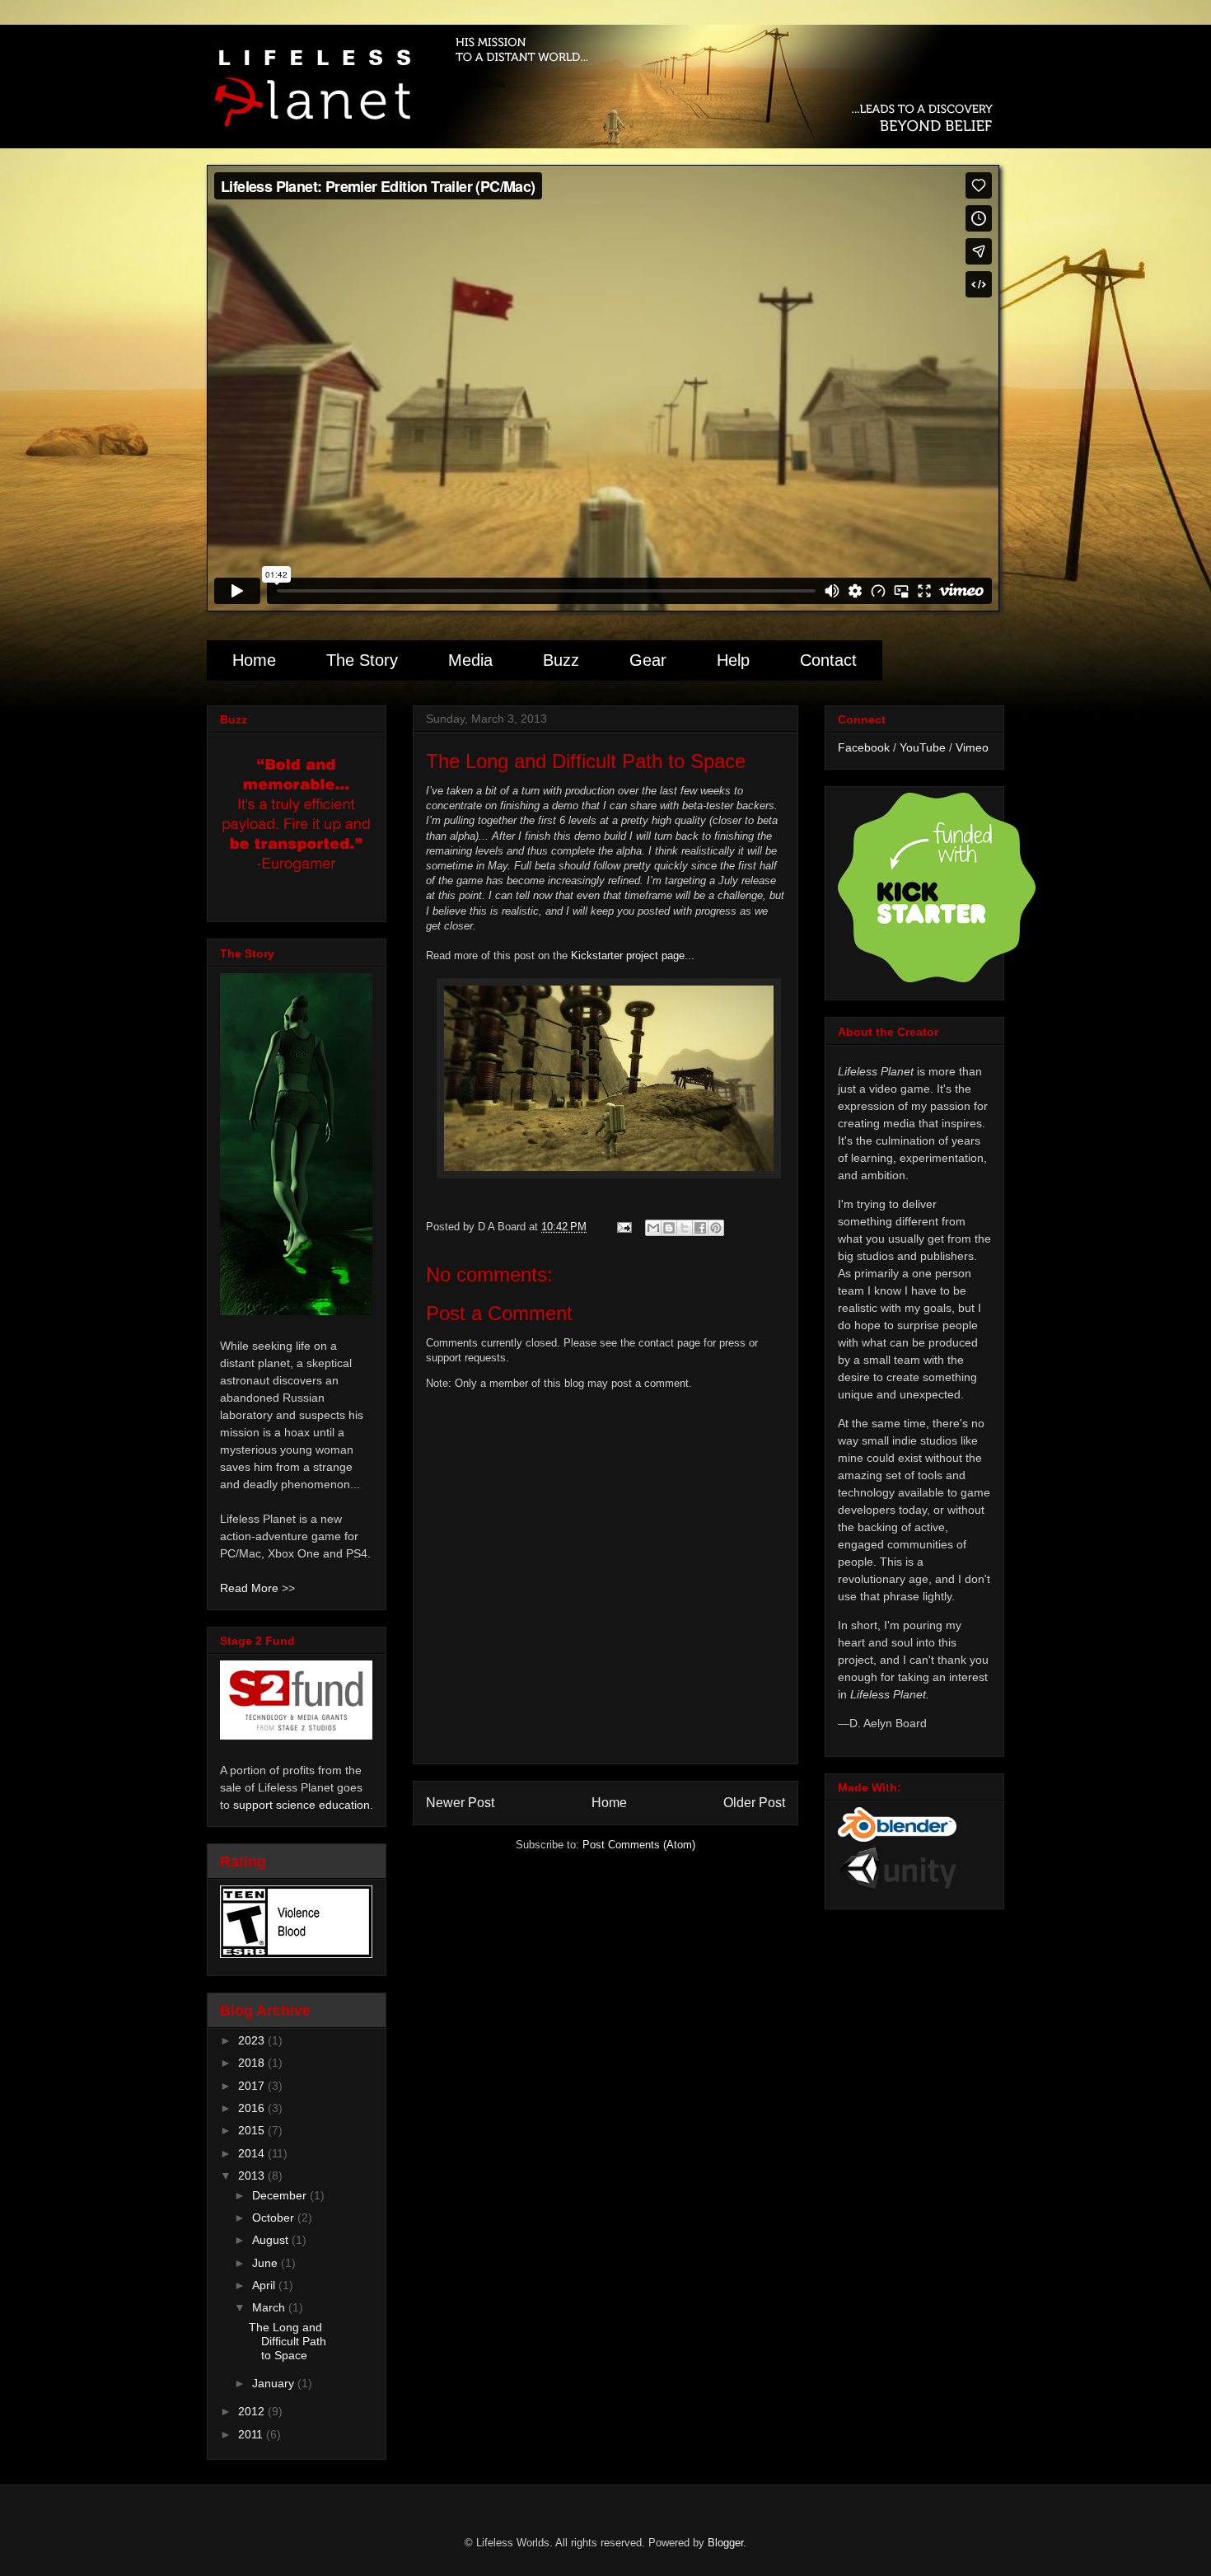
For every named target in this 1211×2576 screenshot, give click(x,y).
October (275, 2218)
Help (733, 660)
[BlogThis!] (669, 1228)
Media (470, 660)
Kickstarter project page (628, 955)
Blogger (725, 2543)
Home (254, 660)
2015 (253, 2130)
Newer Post (460, 1803)
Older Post (754, 1803)
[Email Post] (623, 1227)
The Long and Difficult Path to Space (288, 2341)
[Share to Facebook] (700, 1228)
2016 (253, 2108)
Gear (648, 660)
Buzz (561, 660)
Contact (828, 660)
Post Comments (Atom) (639, 1845)
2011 (252, 2434)
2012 (253, 2411)
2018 (253, 2063)
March (270, 2307)
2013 (253, 2176)
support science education (302, 1805)
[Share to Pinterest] (716, 1228)
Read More (249, 1588)
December (281, 2195)
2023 (253, 2040)
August (272, 2240)
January (275, 2383)
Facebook (864, 747)
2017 (253, 2086)
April (265, 2285)
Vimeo (972, 747)
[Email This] (653, 1228)
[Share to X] (685, 1228)
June (267, 2263)
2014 (253, 2153)
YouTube (923, 747)
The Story (362, 660)
